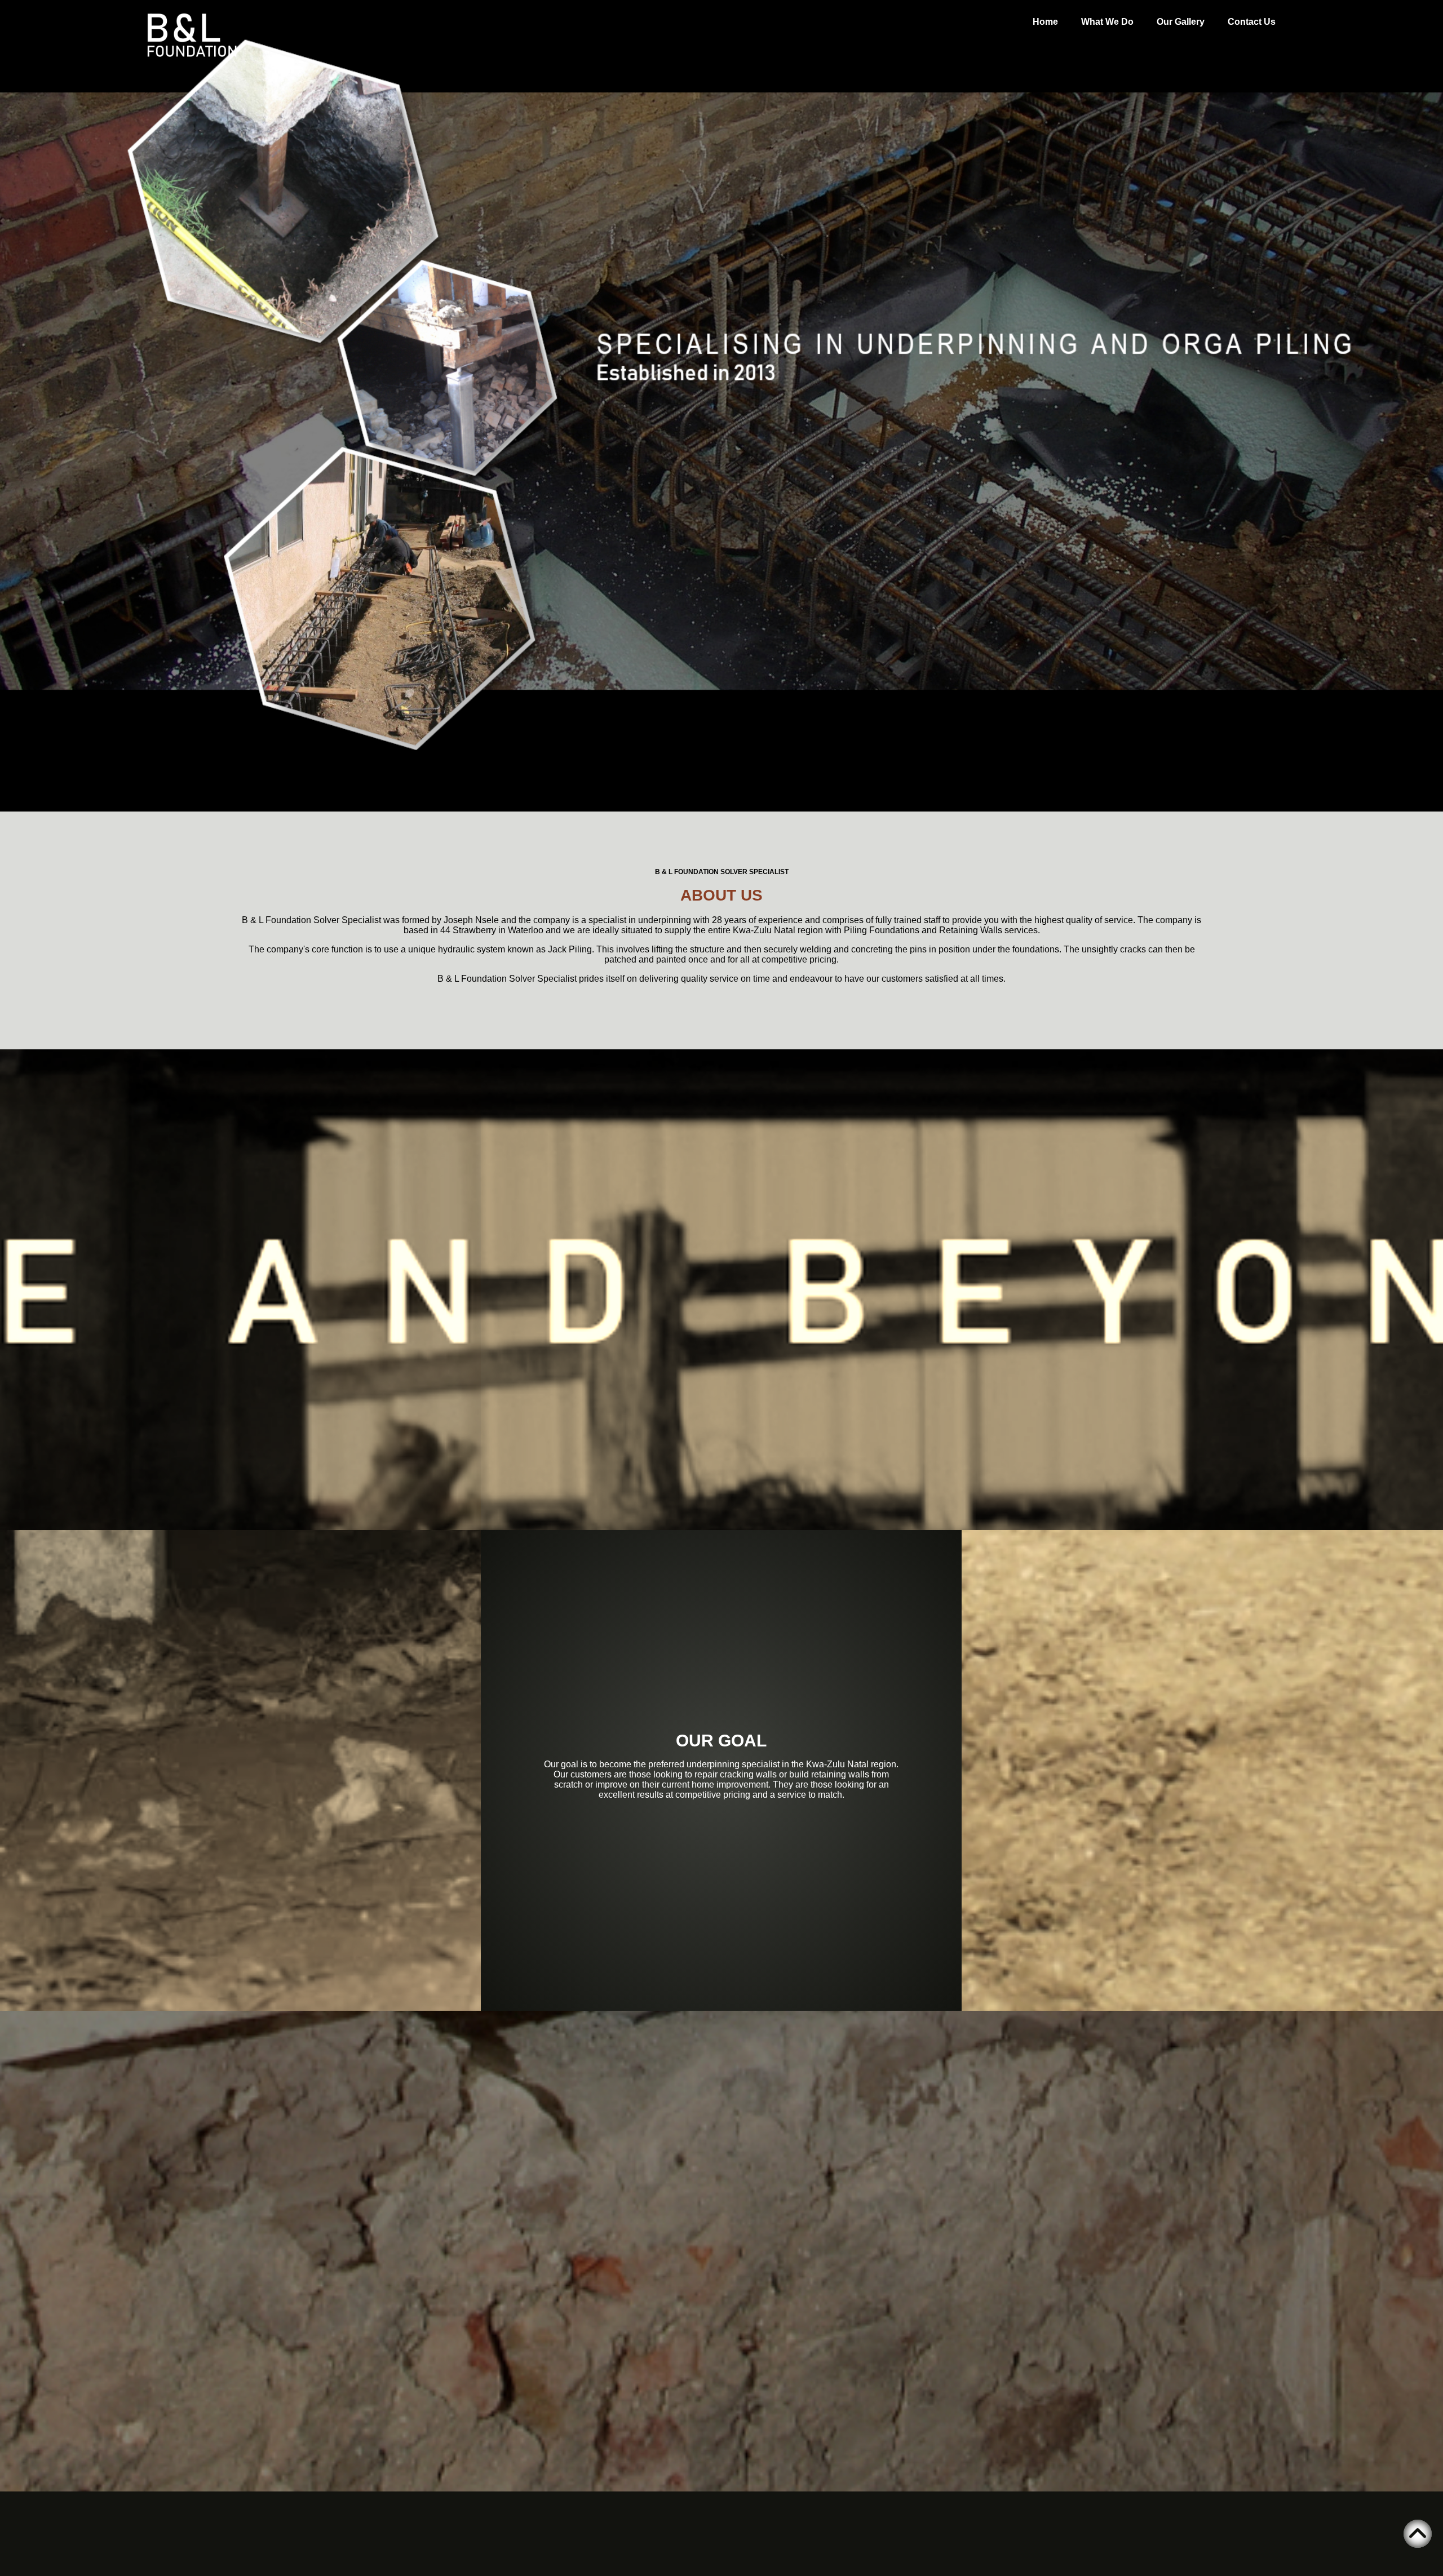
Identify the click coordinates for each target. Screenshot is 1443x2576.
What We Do (1107, 22)
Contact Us (1252, 22)
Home (1045, 22)
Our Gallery (1181, 22)
